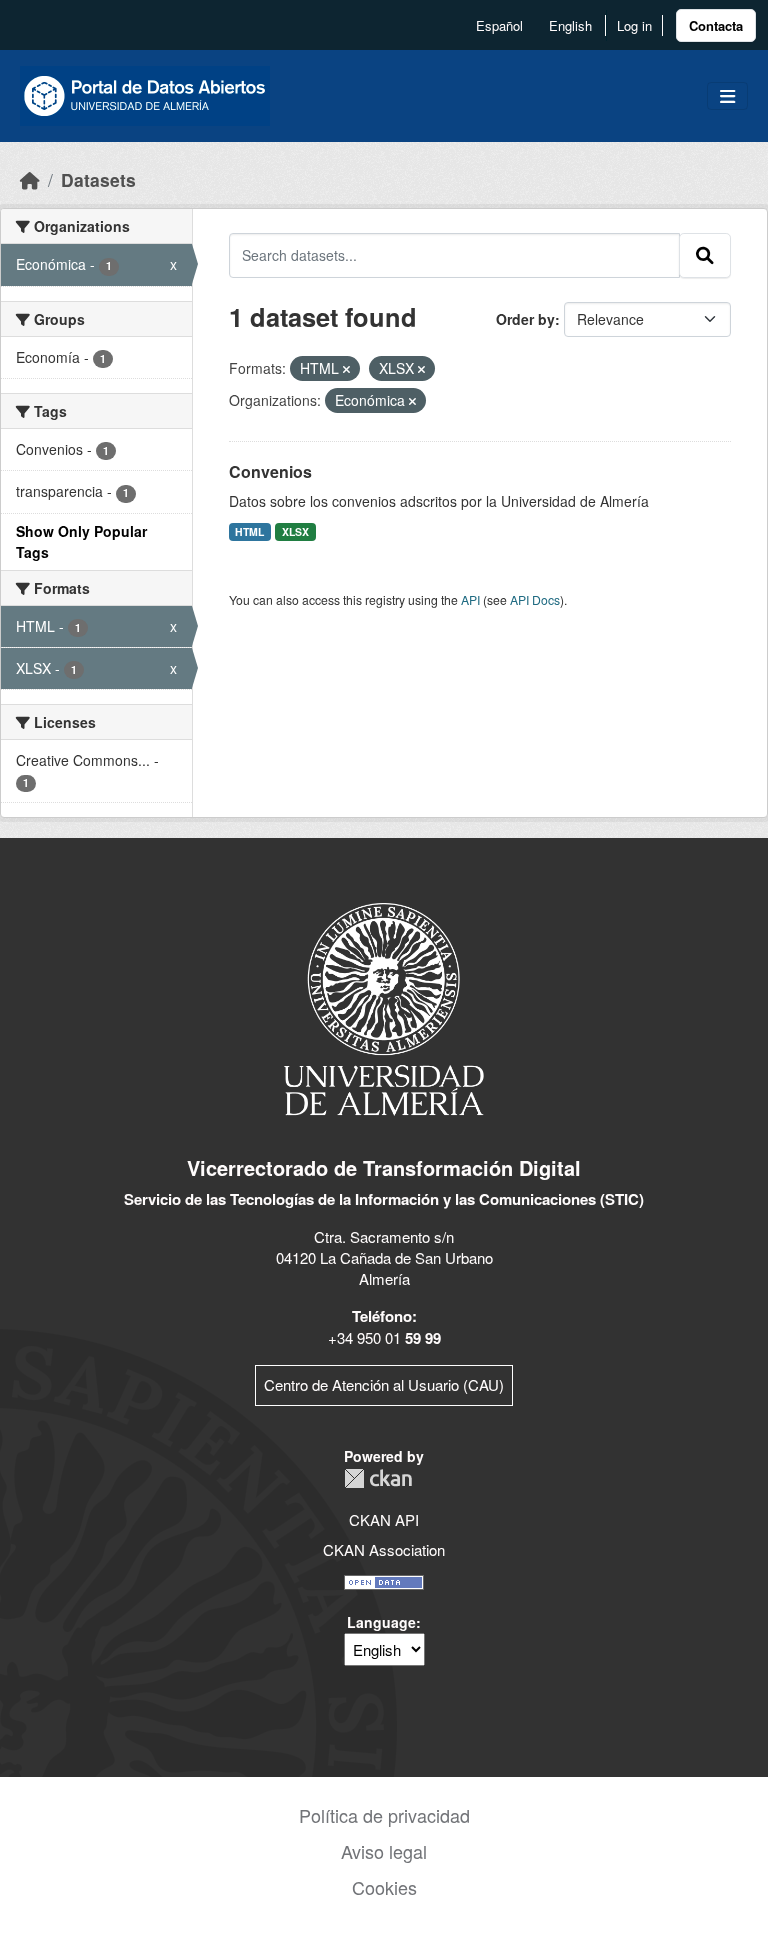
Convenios (270, 471)
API (470, 599)
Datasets (98, 179)
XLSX (295, 531)
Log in (634, 25)
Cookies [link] (384, 1887)
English (570, 25)
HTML (249, 531)
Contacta (716, 25)
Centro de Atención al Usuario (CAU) (384, 1384)
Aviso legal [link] (384, 1851)
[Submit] (705, 255)
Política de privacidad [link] (384, 1815)
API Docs (535, 599)
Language (381, 1622)
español (499, 25)
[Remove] (346, 369)
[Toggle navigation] (727, 96)
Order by (525, 319)
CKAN (378, 1478)
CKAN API (384, 1519)
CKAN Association (384, 1549)
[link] (716, 25)
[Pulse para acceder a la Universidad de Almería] (384, 1007)
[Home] (30, 179)
